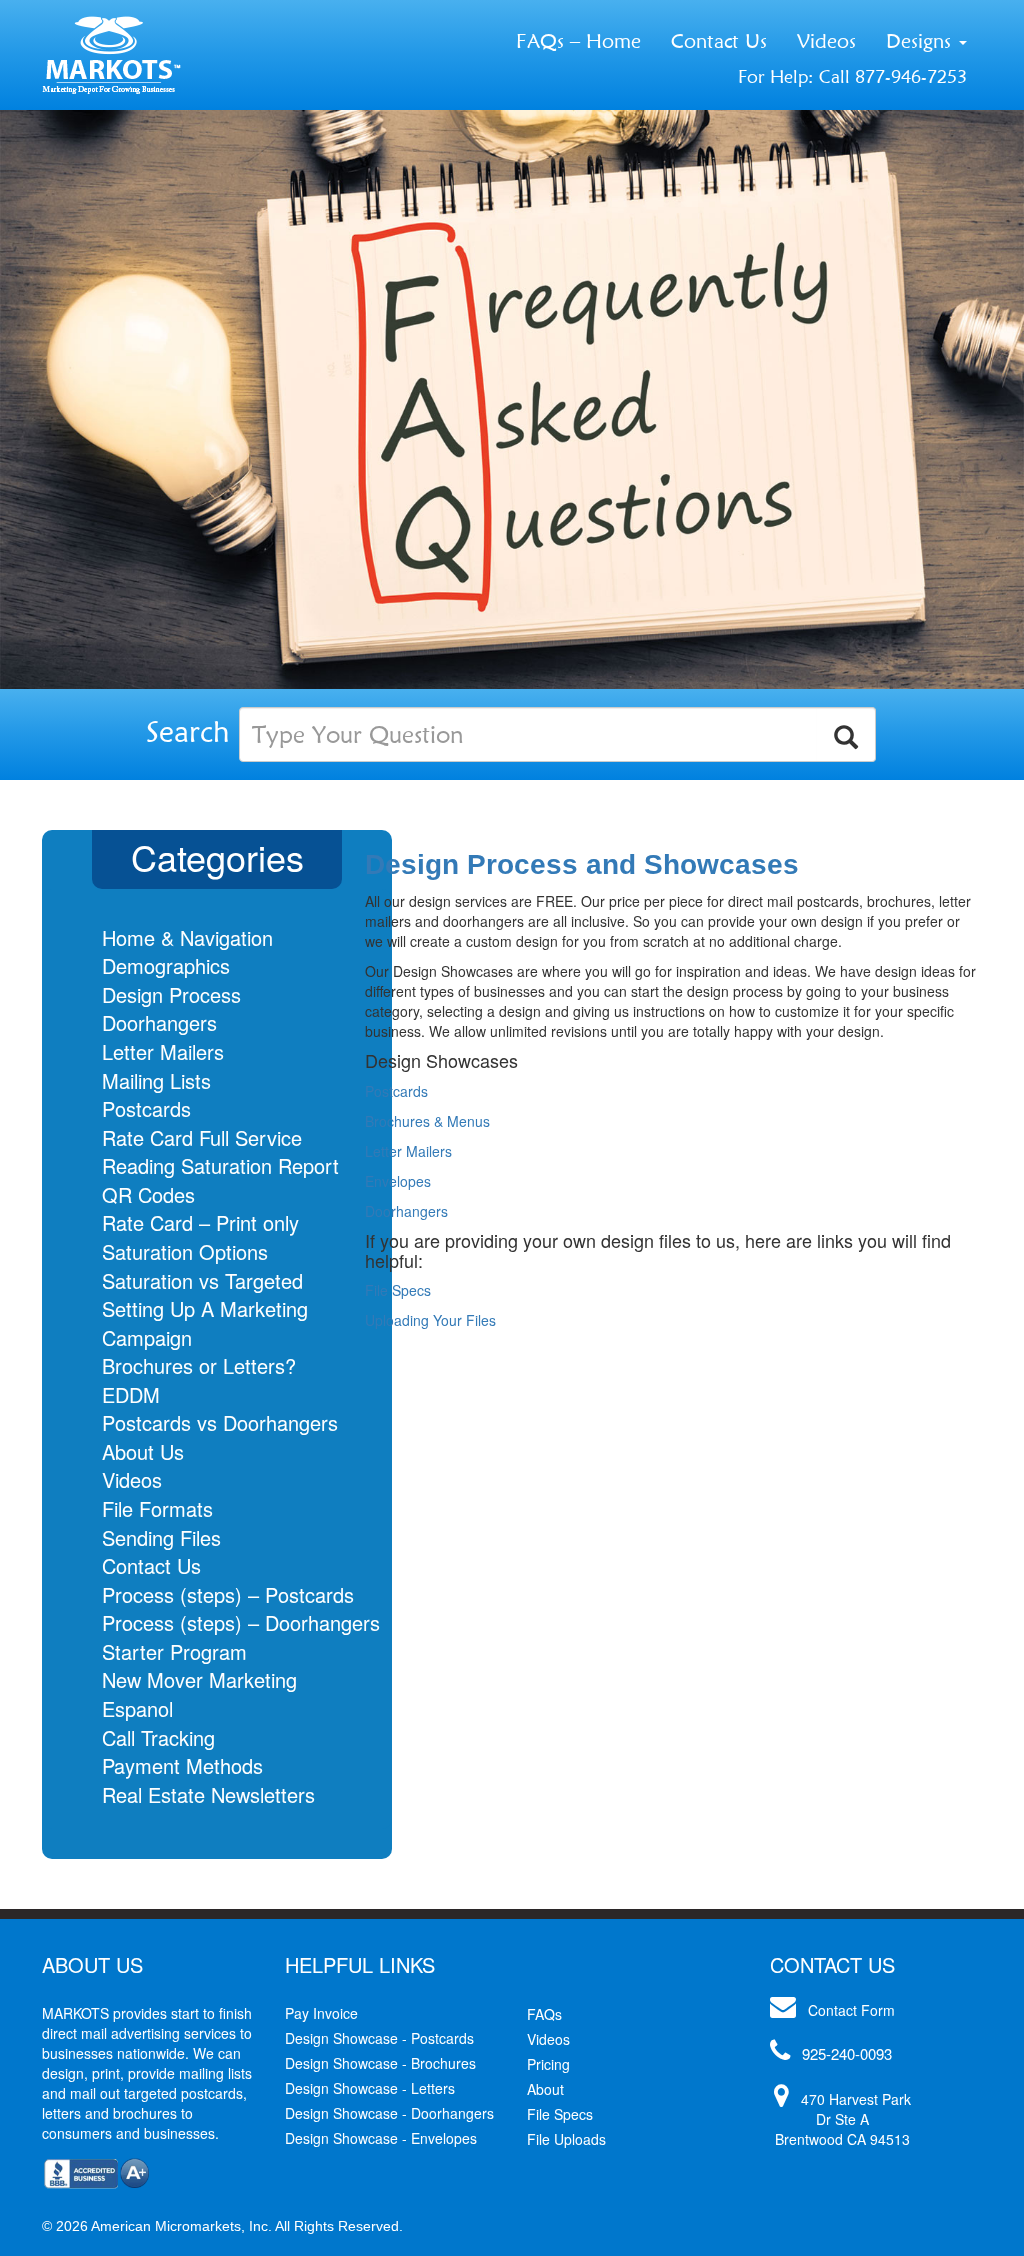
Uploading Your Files (430, 1320)
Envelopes (398, 1181)
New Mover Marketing (199, 1679)
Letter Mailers (163, 1051)
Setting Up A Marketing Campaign (205, 1323)
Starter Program (174, 1651)
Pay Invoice (321, 2013)
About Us (143, 1451)
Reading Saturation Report (220, 1165)
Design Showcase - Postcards (379, 2038)
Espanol (137, 1708)
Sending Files (161, 1537)
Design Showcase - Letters (370, 2088)
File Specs (398, 1290)
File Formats (157, 1508)
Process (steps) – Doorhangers (241, 1622)
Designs (921, 41)
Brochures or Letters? (199, 1365)
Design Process (171, 994)
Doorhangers (159, 1022)
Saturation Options (185, 1251)
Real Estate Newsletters (208, 1794)
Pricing (548, 2064)
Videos (826, 41)
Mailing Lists (156, 1080)
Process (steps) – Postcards (228, 1594)
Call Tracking (158, 1737)
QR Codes (148, 1194)
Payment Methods (182, 1765)
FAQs (544, 2014)
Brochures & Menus (427, 1121)
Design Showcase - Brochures (380, 2063)
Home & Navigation (187, 937)
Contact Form (851, 2010)
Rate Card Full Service (202, 1137)
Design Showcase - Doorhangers (389, 2113)
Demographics (166, 965)
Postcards (146, 1108)
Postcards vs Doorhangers (220, 1422)
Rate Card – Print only (200, 1222)
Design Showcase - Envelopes (381, 2138)
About (545, 2089)
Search (188, 731)
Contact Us (719, 41)
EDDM (131, 1394)
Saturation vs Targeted (202, 1280)
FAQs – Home (578, 41)
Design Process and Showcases (582, 864)
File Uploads (566, 2139)
